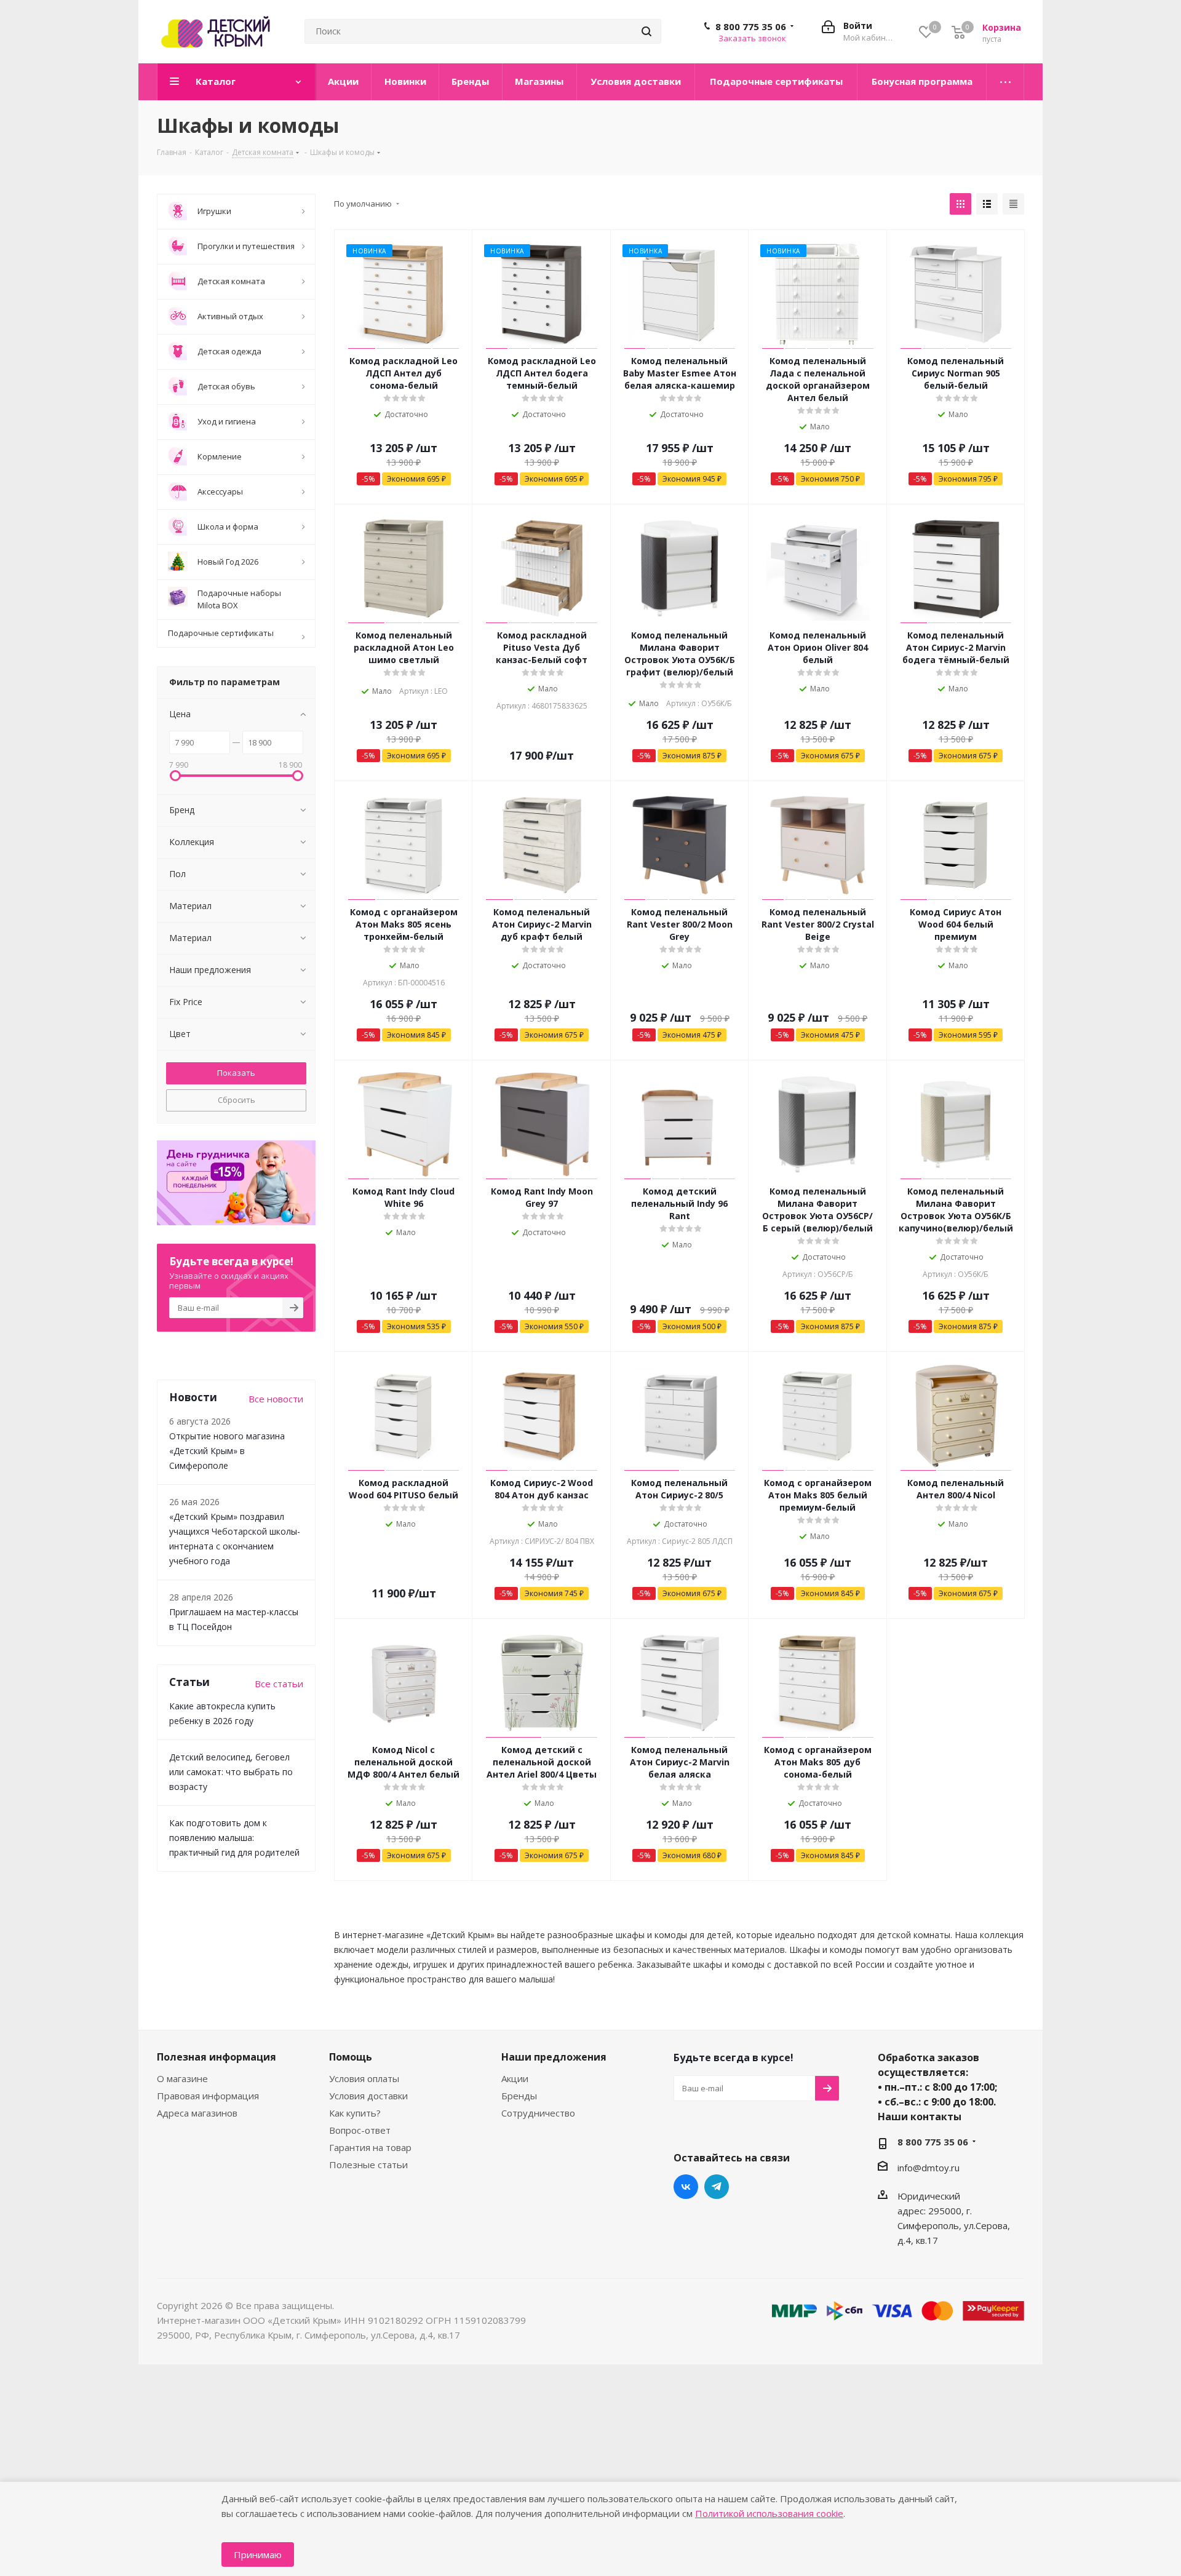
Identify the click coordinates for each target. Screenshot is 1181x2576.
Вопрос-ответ (360, 2130)
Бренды (519, 2096)
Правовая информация (208, 2096)
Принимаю (258, 2554)
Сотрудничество (538, 2113)
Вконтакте (686, 2187)
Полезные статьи (368, 2165)
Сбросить (237, 1100)
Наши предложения (554, 2057)
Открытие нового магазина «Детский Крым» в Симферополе (227, 1451)
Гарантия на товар (370, 2147)
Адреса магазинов (197, 2113)
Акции (515, 2078)
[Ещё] (1005, 82)
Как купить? (355, 2113)
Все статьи (279, 1684)
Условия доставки (368, 2096)
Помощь (351, 2057)
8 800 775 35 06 (751, 26)
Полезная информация (217, 2057)
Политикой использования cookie (769, 2513)
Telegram (717, 2187)
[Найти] (646, 31)
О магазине (182, 2078)
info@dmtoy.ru (928, 2168)
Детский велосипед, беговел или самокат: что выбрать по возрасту (231, 1772)
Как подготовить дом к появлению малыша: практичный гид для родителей (234, 1838)
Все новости (276, 1399)
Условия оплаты (364, 2078)
